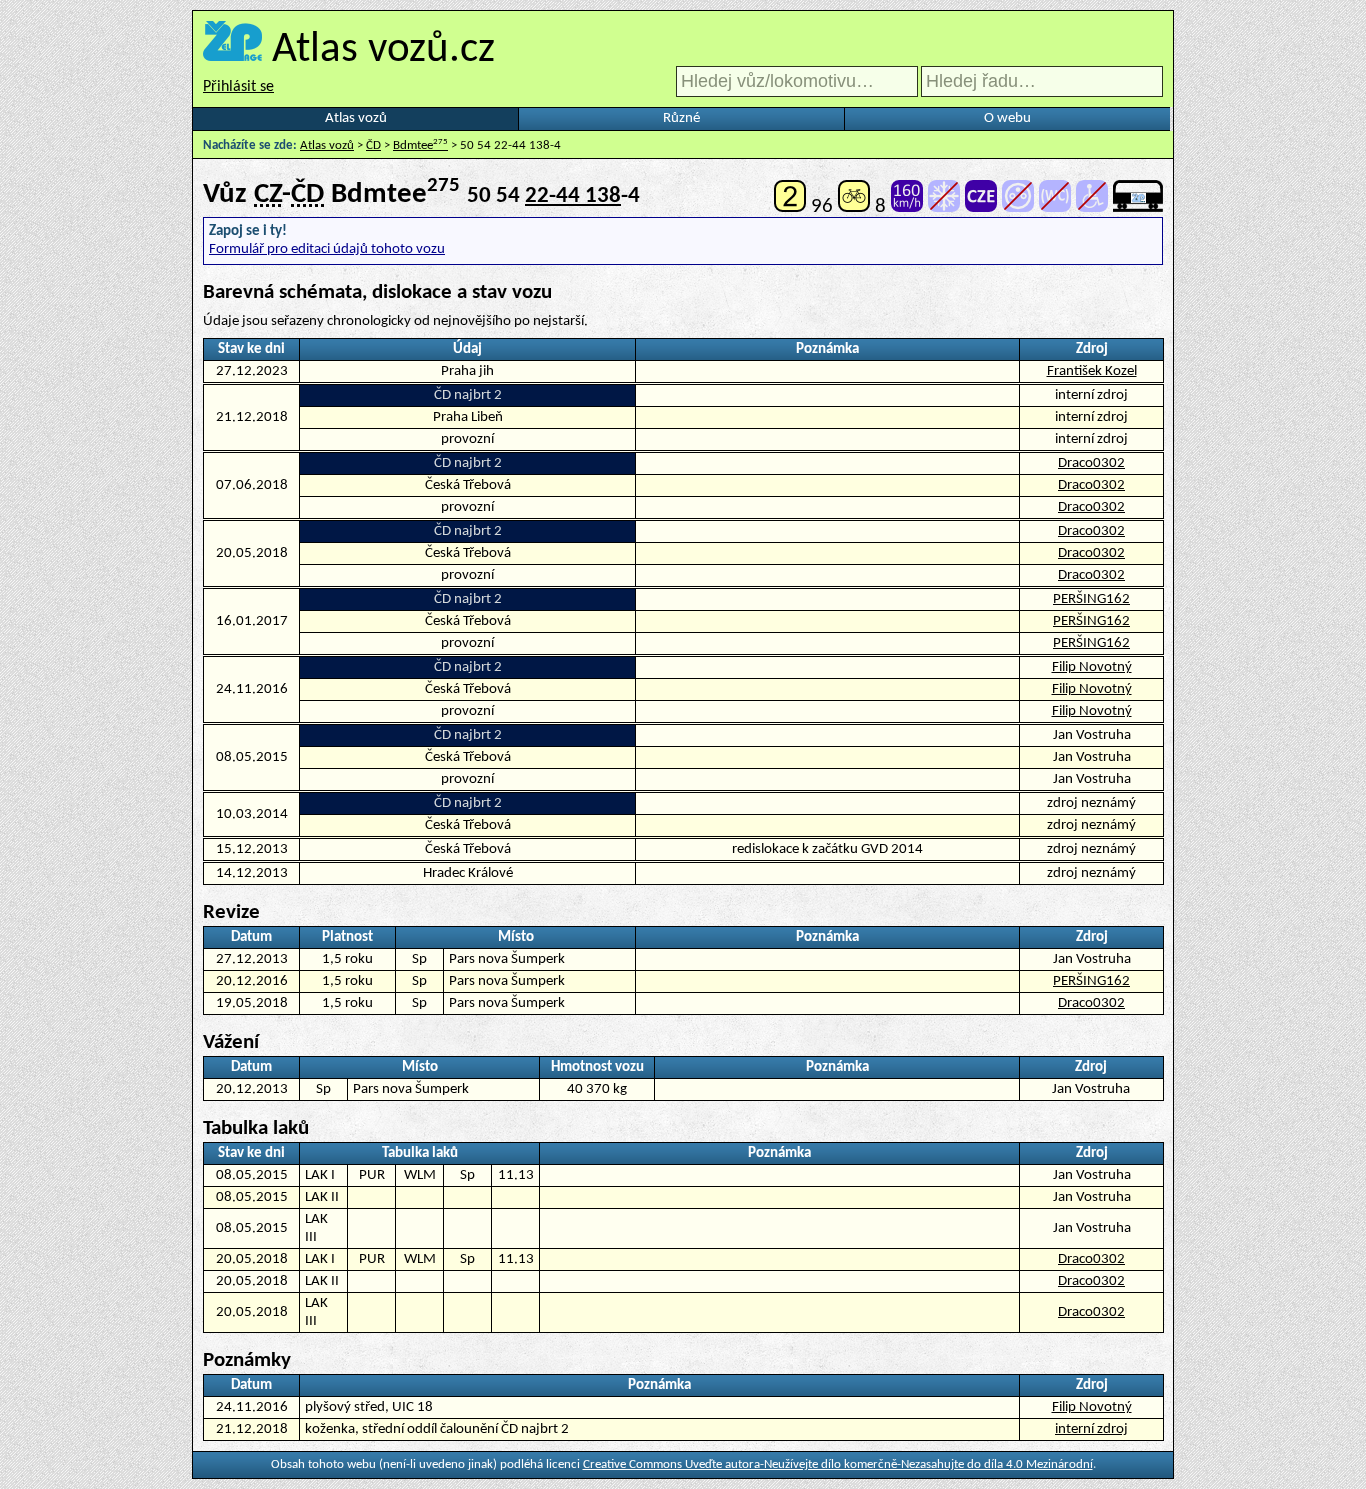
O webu (1007, 118)
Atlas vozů (356, 118)
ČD (373, 145)
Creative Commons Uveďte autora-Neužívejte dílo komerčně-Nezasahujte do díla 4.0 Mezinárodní (838, 1464)
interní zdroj (1091, 1429)
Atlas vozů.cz (383, 50)
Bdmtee (420, 145)
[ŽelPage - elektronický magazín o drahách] (232, 50)
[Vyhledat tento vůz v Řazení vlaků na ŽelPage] (1138, 206)
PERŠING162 (1091, 599)
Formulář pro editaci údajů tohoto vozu (327, 249)
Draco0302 (1091, 463)
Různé (681, 118)
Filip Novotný (1092, 667)
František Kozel (1092, 371)
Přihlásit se (238, 87)
